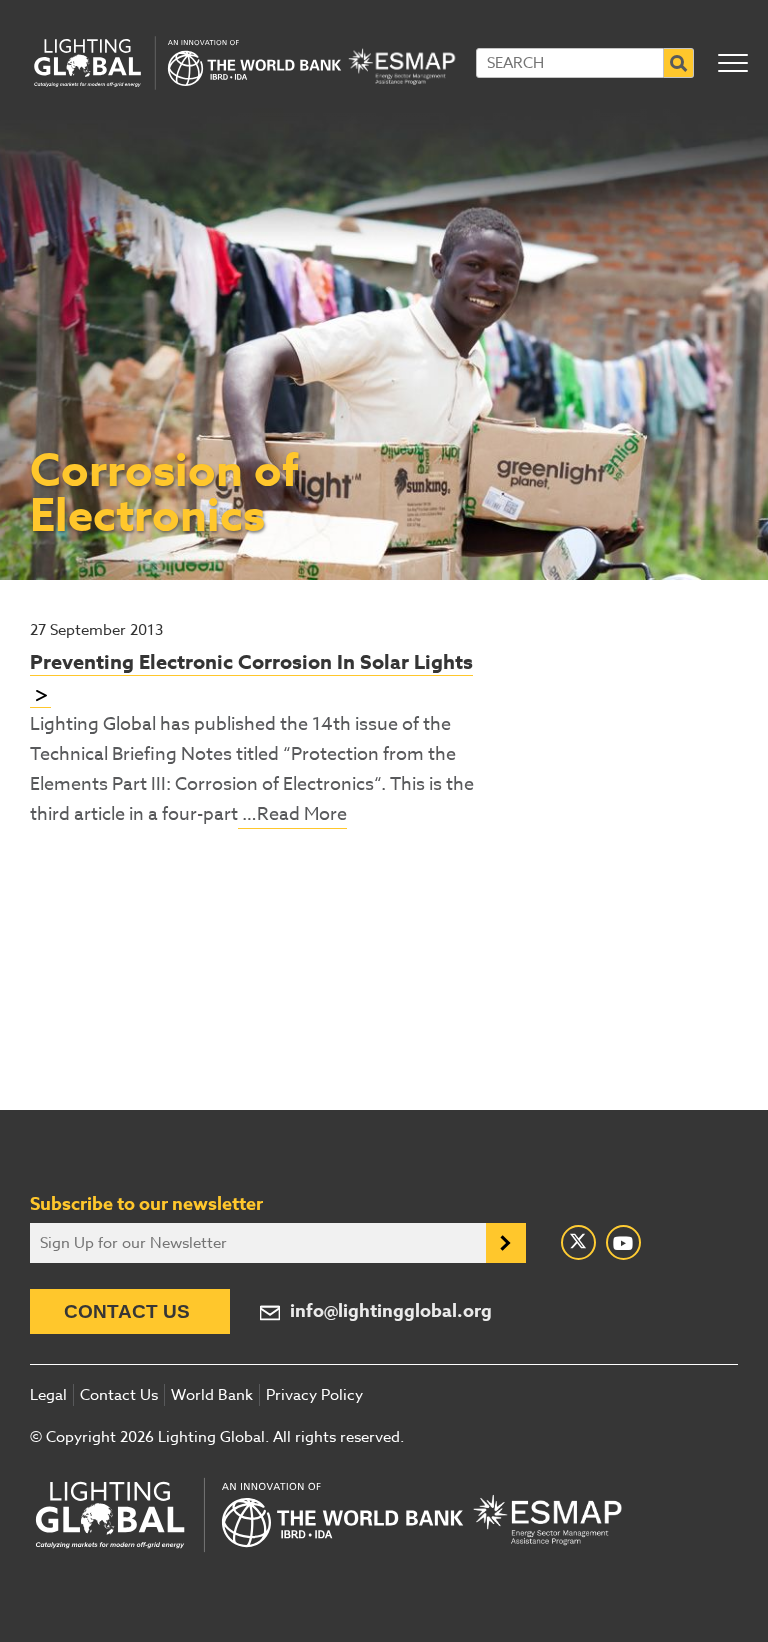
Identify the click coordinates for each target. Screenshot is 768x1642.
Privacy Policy (314, 1395)
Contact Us (127, 1311)
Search (679, 63)
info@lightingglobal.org (391, 1311)
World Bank (212, 1395)
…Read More (292, 814)
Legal (48, 1395)
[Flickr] (623, 1242)
